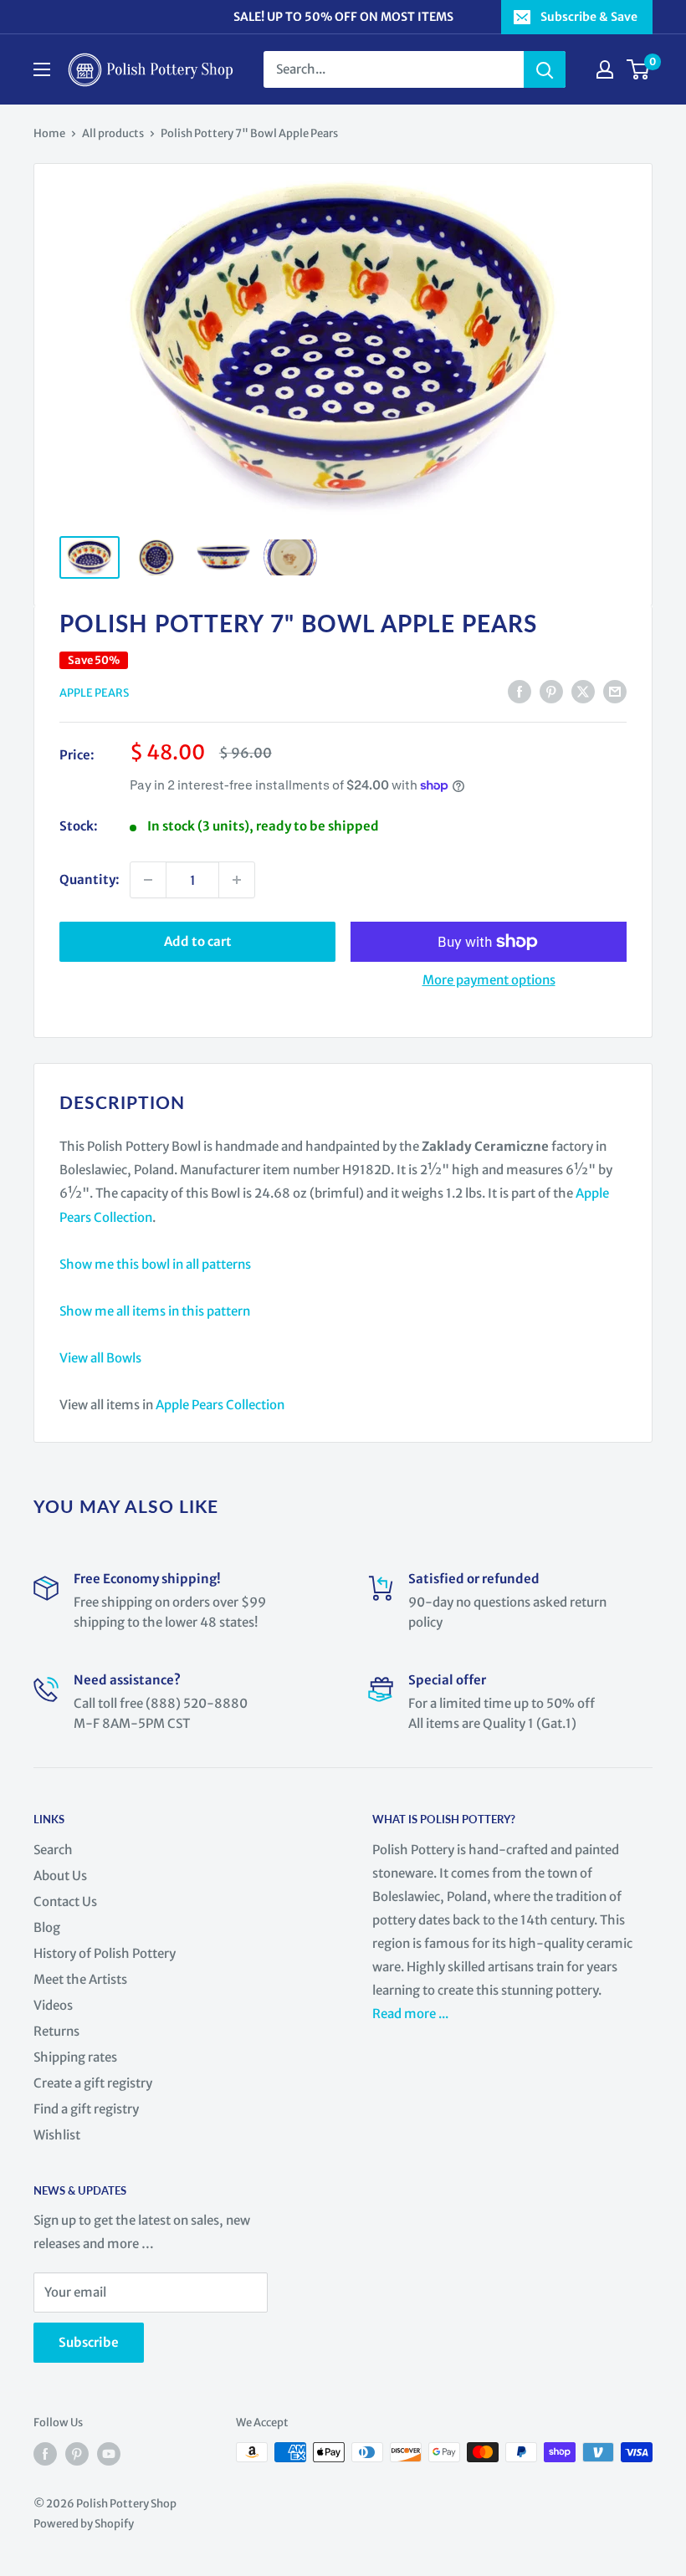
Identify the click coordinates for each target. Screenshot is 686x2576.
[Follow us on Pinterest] (77, 2454)
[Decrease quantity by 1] (148, 880)
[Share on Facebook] (520, 692)
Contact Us (65, 1901)
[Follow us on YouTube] (109, 2454)
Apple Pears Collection (220, 1405)
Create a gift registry (93, 2083)
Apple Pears (94, 693)
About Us (60, 1876)
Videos (53, 2005)
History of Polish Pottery (105, 1953)
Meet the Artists (80, 1979)
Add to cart (198, 941)
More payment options (489, 980)
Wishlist (57, 2135)
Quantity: (90, 879)
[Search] (545, 69)
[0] (639, 69)
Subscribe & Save (589, 17)
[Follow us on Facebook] (45, 2454)
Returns (56, 2031)
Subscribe (89, 2342)
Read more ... (412, 2014)
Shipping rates (75, 2057)
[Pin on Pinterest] (551, 692)
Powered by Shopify (84, 2524)
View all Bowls (100, 1358)
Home (49, 133)
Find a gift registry (86, 2109)
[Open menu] (42, 69)
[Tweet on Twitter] (583, 692)
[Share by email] (615, 692)
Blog (47, 1927)
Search (53, 1850)
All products (113, 133)
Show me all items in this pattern (155, 1311)
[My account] (605, 69)
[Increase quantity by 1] (237, 880)
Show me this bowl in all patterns (155, 1264)
